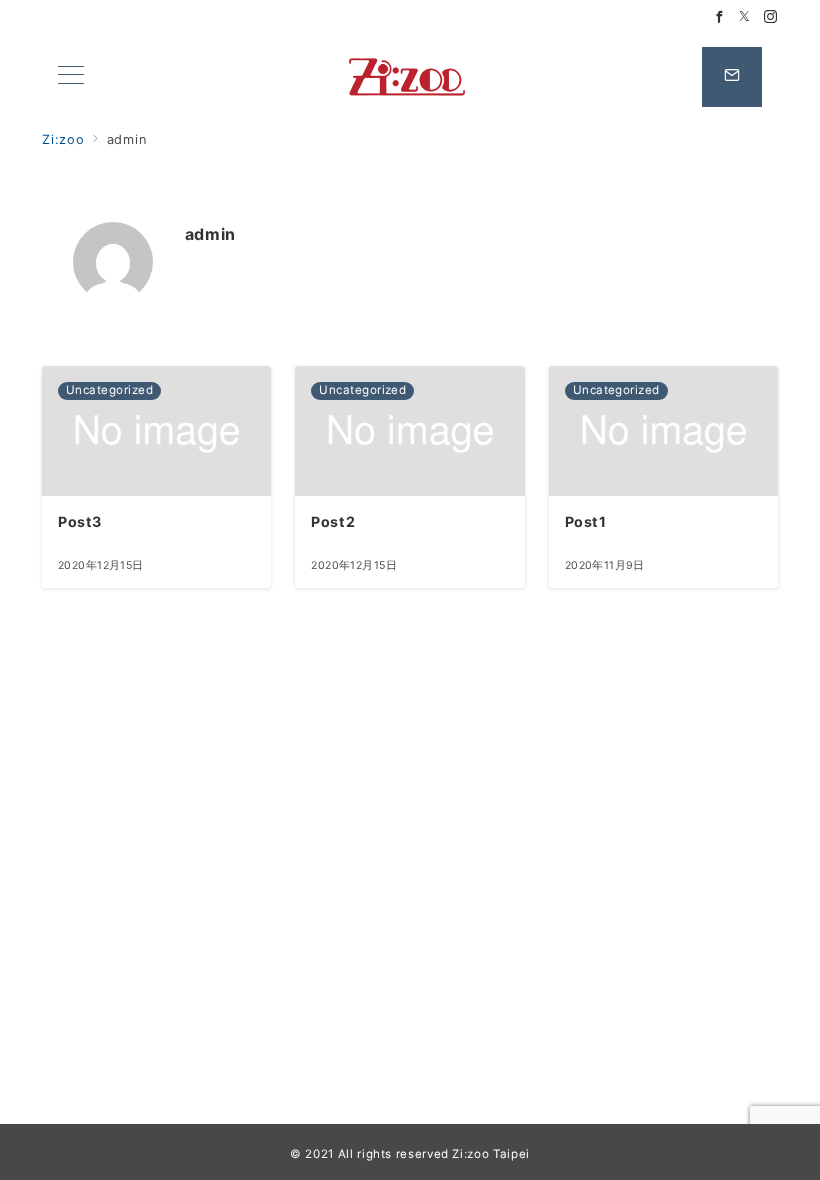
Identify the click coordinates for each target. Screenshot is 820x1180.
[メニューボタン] (71, 76)
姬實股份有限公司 (409, 77)
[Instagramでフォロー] (771, 17)
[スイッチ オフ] (732, 77)
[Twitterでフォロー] (745, 17)
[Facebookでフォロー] (720, 17)
